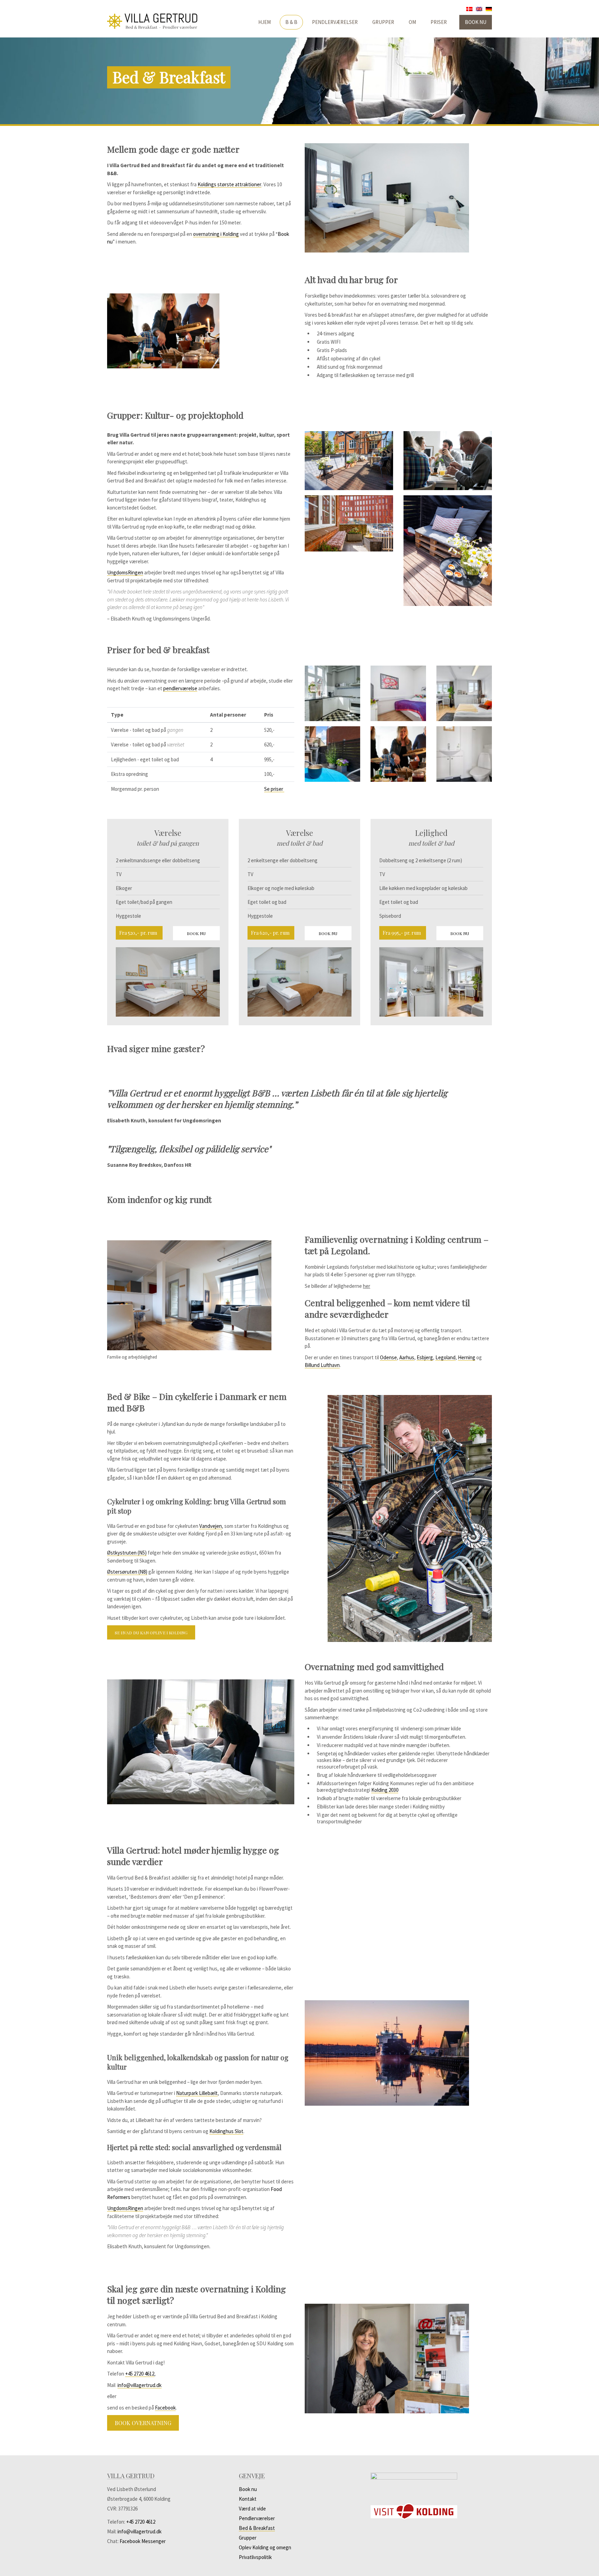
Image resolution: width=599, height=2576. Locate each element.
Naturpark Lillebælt (197, 2093)
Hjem (264, 22)
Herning (467, 1357)
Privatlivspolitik (255, 2557)
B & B (291, 22)
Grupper (383, 22)
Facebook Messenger (143, 2541)
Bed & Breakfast (257, 2528)
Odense (388, 1357)
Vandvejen (211, 1526)
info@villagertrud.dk (140, 2385)
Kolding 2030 (385, 1790)
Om (412, 22)
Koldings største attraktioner (229, 184)
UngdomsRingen (125, 572)
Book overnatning (143, 2423)
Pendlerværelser (335, 22)
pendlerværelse (180, 688)
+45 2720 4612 (140, 2374)
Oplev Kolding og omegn (265, 2547)
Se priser (274, 789)
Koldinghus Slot (226, 2131)
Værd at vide (252, 2509)
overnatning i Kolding (216, 234)
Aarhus (407, 1357)
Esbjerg (425, 1357)
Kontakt (248, 2499)
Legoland (445, 1357)
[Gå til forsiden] (168, 21)
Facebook (165, 2408)
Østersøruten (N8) (127, 1572)
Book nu (476, 22)
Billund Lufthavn (322, 1365)
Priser (439, 22)
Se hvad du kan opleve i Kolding (151, 1633)
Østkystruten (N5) (127, 1553)
